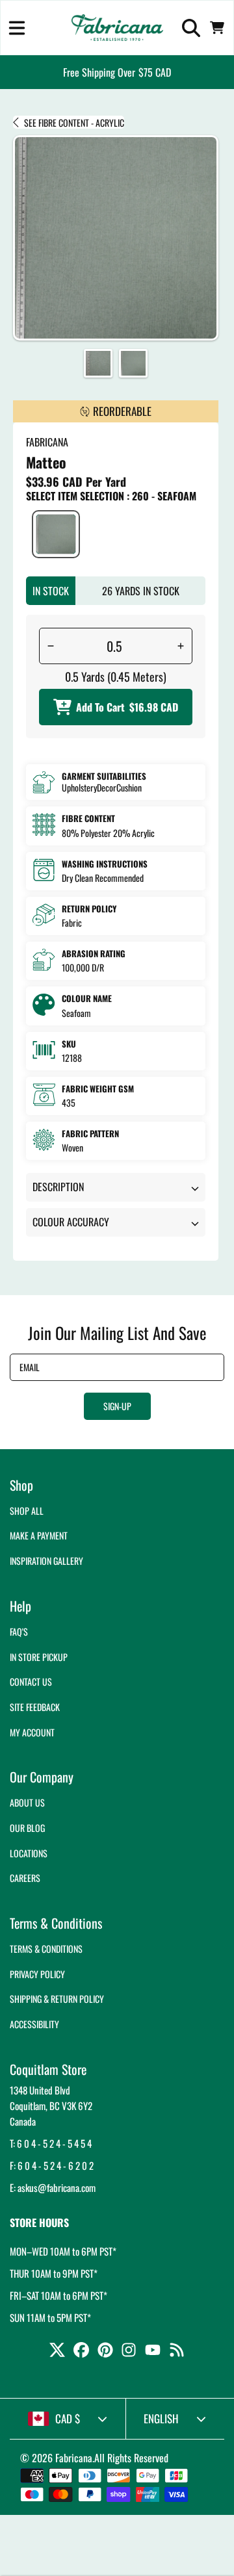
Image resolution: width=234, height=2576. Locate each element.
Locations (29, 1853)
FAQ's (19, 1631)
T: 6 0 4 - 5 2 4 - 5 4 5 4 (51, 2143)
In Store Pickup (39, 1657)
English (161, 2418)
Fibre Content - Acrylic (74, 123)
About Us (27, 1802)
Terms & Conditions (46, 1949)
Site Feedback (35, 1707)
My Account (32, 1732)
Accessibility (34, 2024)
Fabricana (74, 2458)
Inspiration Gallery (46, 1561)
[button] (17, 28)
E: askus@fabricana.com (53, 2187)
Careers (25, 1878)
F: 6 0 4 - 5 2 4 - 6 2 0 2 (52, 2165)
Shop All (27, 1511)
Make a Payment (39, 1535)
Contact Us (31, 1681)
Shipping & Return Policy (57, 1999)
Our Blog (27, 1828)
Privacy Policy (37, 1974)
